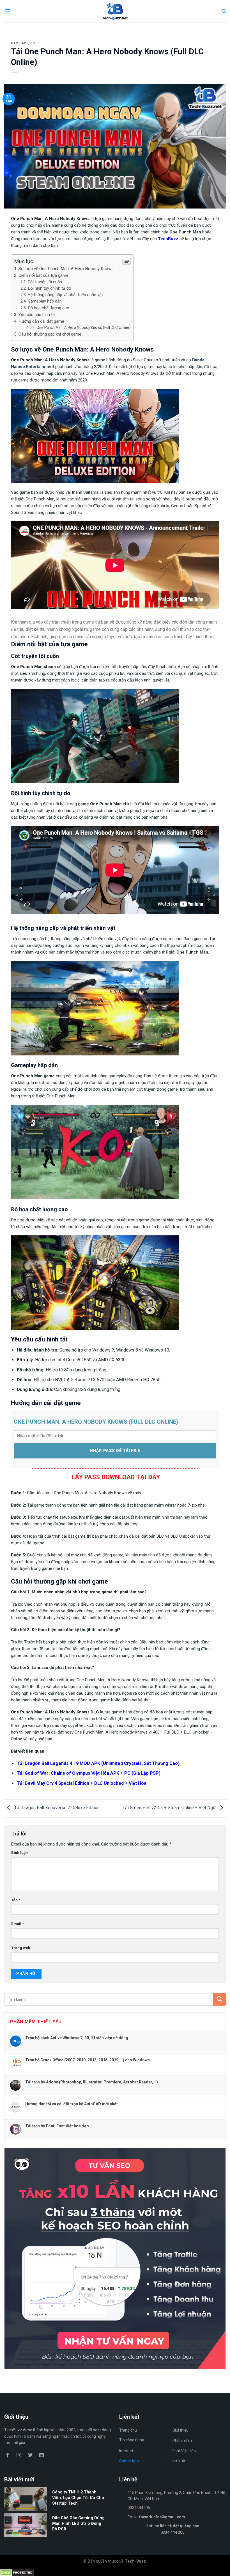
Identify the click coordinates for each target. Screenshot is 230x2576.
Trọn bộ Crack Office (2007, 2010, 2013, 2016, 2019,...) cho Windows (88, 2060)
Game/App (19, 43)
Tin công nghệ (132, 2440)
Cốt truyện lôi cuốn (45, 282)
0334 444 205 (173, 2532)
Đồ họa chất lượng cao (49, 308)
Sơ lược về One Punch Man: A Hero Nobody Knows (66, 269)
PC (33, 43)
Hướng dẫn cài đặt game (41, 321)
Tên (16, 1900)
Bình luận (19, 1853)
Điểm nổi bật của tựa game (43, 275)
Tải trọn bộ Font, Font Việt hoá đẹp (57, 2126)
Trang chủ (128, 2430)
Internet (126, 2451)
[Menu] (8, 11)
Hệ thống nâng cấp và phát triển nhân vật (65, 295)
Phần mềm (182, 2441)
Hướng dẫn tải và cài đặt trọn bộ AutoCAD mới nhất (72, 2104)
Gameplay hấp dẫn (45, 301)
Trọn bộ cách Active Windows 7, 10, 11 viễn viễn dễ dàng (77, 2038)
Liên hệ (179, 2460)
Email (18, 1924)
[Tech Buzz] (115, 11)
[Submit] (219, 1999)
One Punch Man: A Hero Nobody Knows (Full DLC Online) (84, 327)
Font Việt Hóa (184, 2451)
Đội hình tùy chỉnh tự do (50, 288)
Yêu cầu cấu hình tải (37, 315)
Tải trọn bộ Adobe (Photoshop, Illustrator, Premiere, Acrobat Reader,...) (92, 2082)
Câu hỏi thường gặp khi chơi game (50, 334)
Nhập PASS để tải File (115, 1451)
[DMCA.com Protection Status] (17, 2572)
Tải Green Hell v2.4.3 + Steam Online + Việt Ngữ (170, 1808)
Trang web (21, 1948)
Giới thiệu (180, 2430)
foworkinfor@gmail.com (162, 2517)
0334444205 (139, 2508)
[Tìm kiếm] (224, 11)
